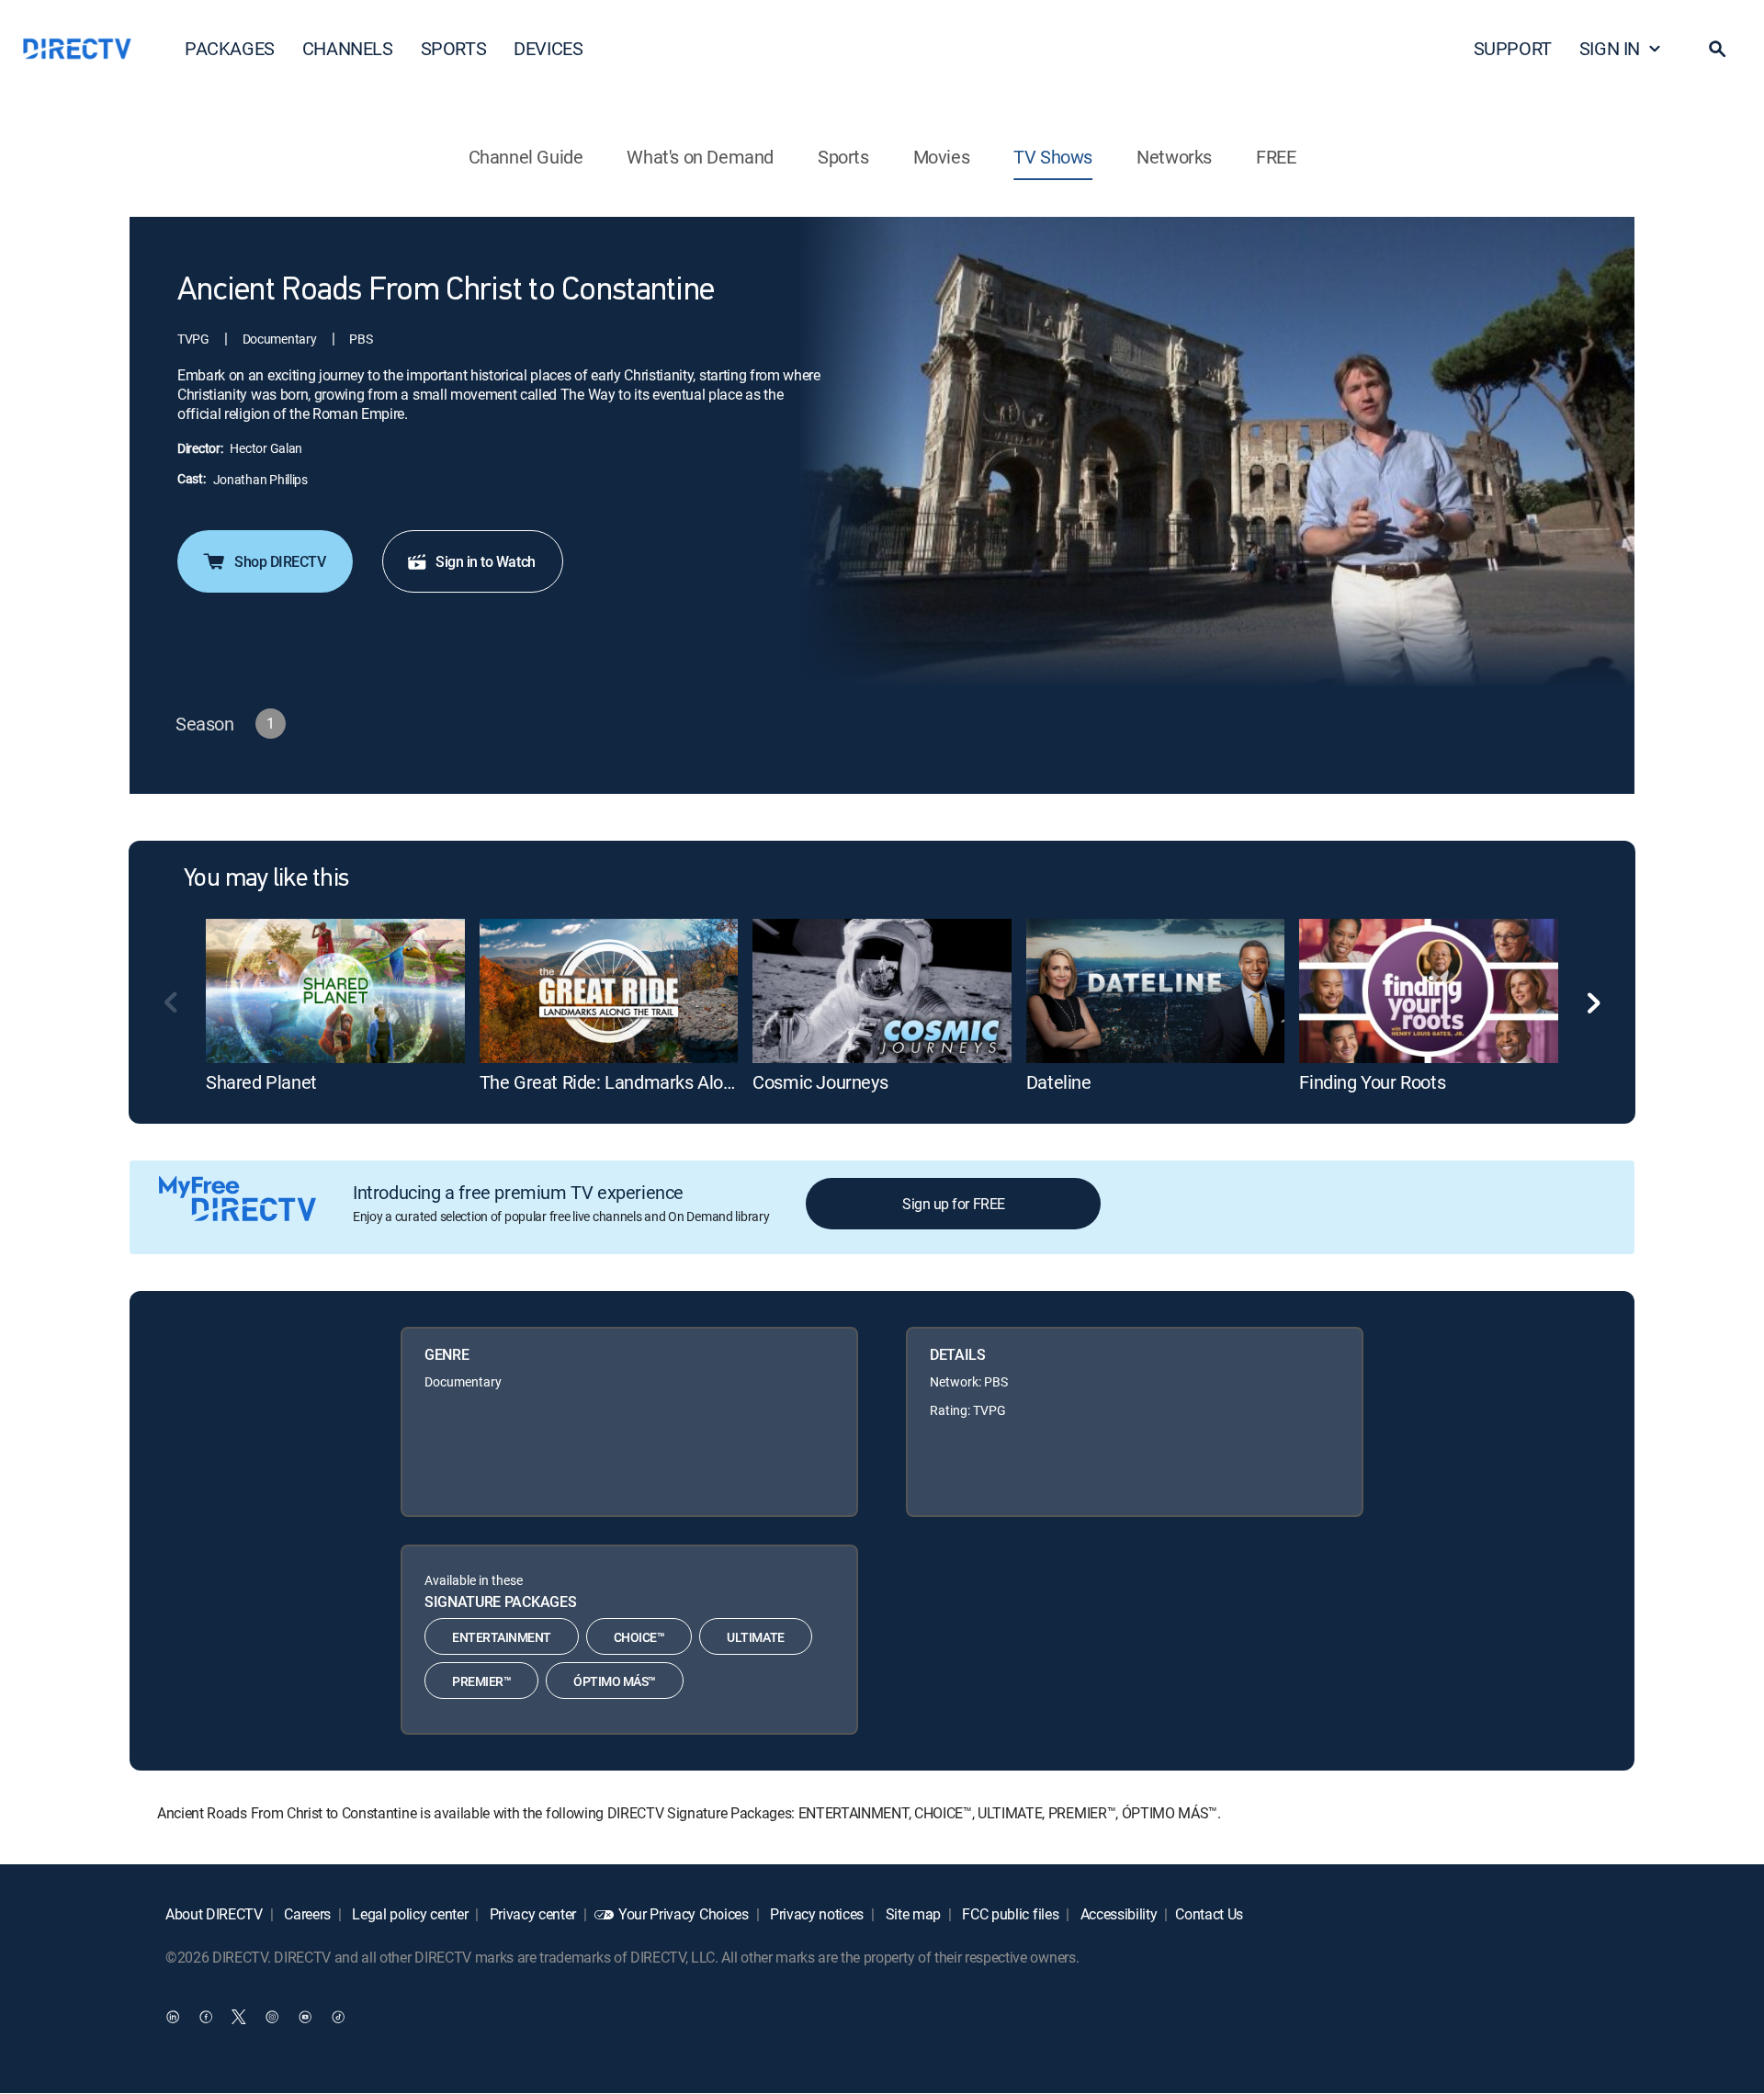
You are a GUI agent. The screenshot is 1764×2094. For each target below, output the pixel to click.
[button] (1717, 49)
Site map (911, 1914)
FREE (1276, 157)
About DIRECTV (214, 1914)
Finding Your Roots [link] (1372, 1082)
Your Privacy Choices (684, 1914)
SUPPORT (1513, 48)
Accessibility (1117, 1914)
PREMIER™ (481, 1681)
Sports (843, 157)
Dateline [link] (1059, 1082)
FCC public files (1009, 1914)
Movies (942, 157)
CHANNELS (348, 48)
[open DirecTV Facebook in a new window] (206, 2017)
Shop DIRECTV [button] (280, 561)
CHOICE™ (639, 1637)
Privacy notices (815, 1914)
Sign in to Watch (485, 561)
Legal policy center (409, 1914)
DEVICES (548, 48)
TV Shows (1053, 157)
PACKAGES (230, 48)
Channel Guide (526, 157)
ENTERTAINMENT (502, 1637)
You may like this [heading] (266, 879)
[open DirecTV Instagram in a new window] (272, 2017)
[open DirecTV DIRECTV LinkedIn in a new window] (173, 2017)
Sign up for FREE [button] (953, 1204)
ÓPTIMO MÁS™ (615, 1681)
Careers (306, 1914)
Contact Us (1209, 1914)
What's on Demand (700, 157)
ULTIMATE (755, 1637)
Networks (1174, 157)
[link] (335, 991)
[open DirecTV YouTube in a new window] (305, 2017)
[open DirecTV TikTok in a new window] (338, 2017)
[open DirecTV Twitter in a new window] (239, 2017)
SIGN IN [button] (1610, 48)
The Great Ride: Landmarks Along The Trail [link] (648, 1082)
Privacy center (531, 1914)
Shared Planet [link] (261, 1082)
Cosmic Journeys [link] (820, 1082)
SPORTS (454, 48)
